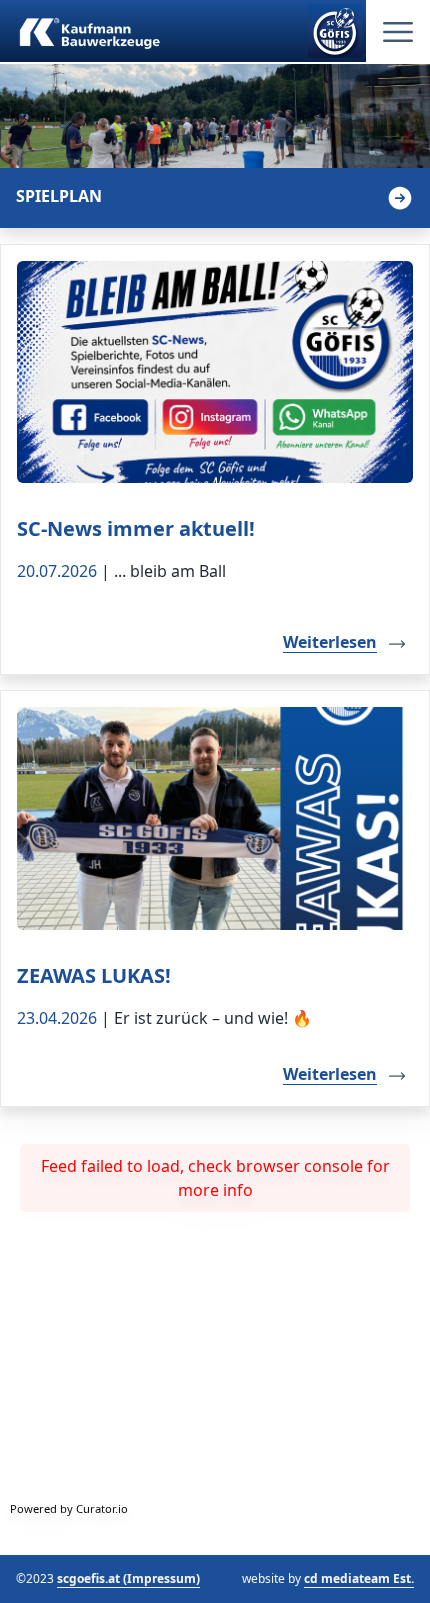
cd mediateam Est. (359, 1578)
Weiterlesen (330, 642)
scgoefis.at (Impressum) (128, 1578)
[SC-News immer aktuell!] (215, 372)
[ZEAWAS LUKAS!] (215, 818)
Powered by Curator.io (69, 1508)
